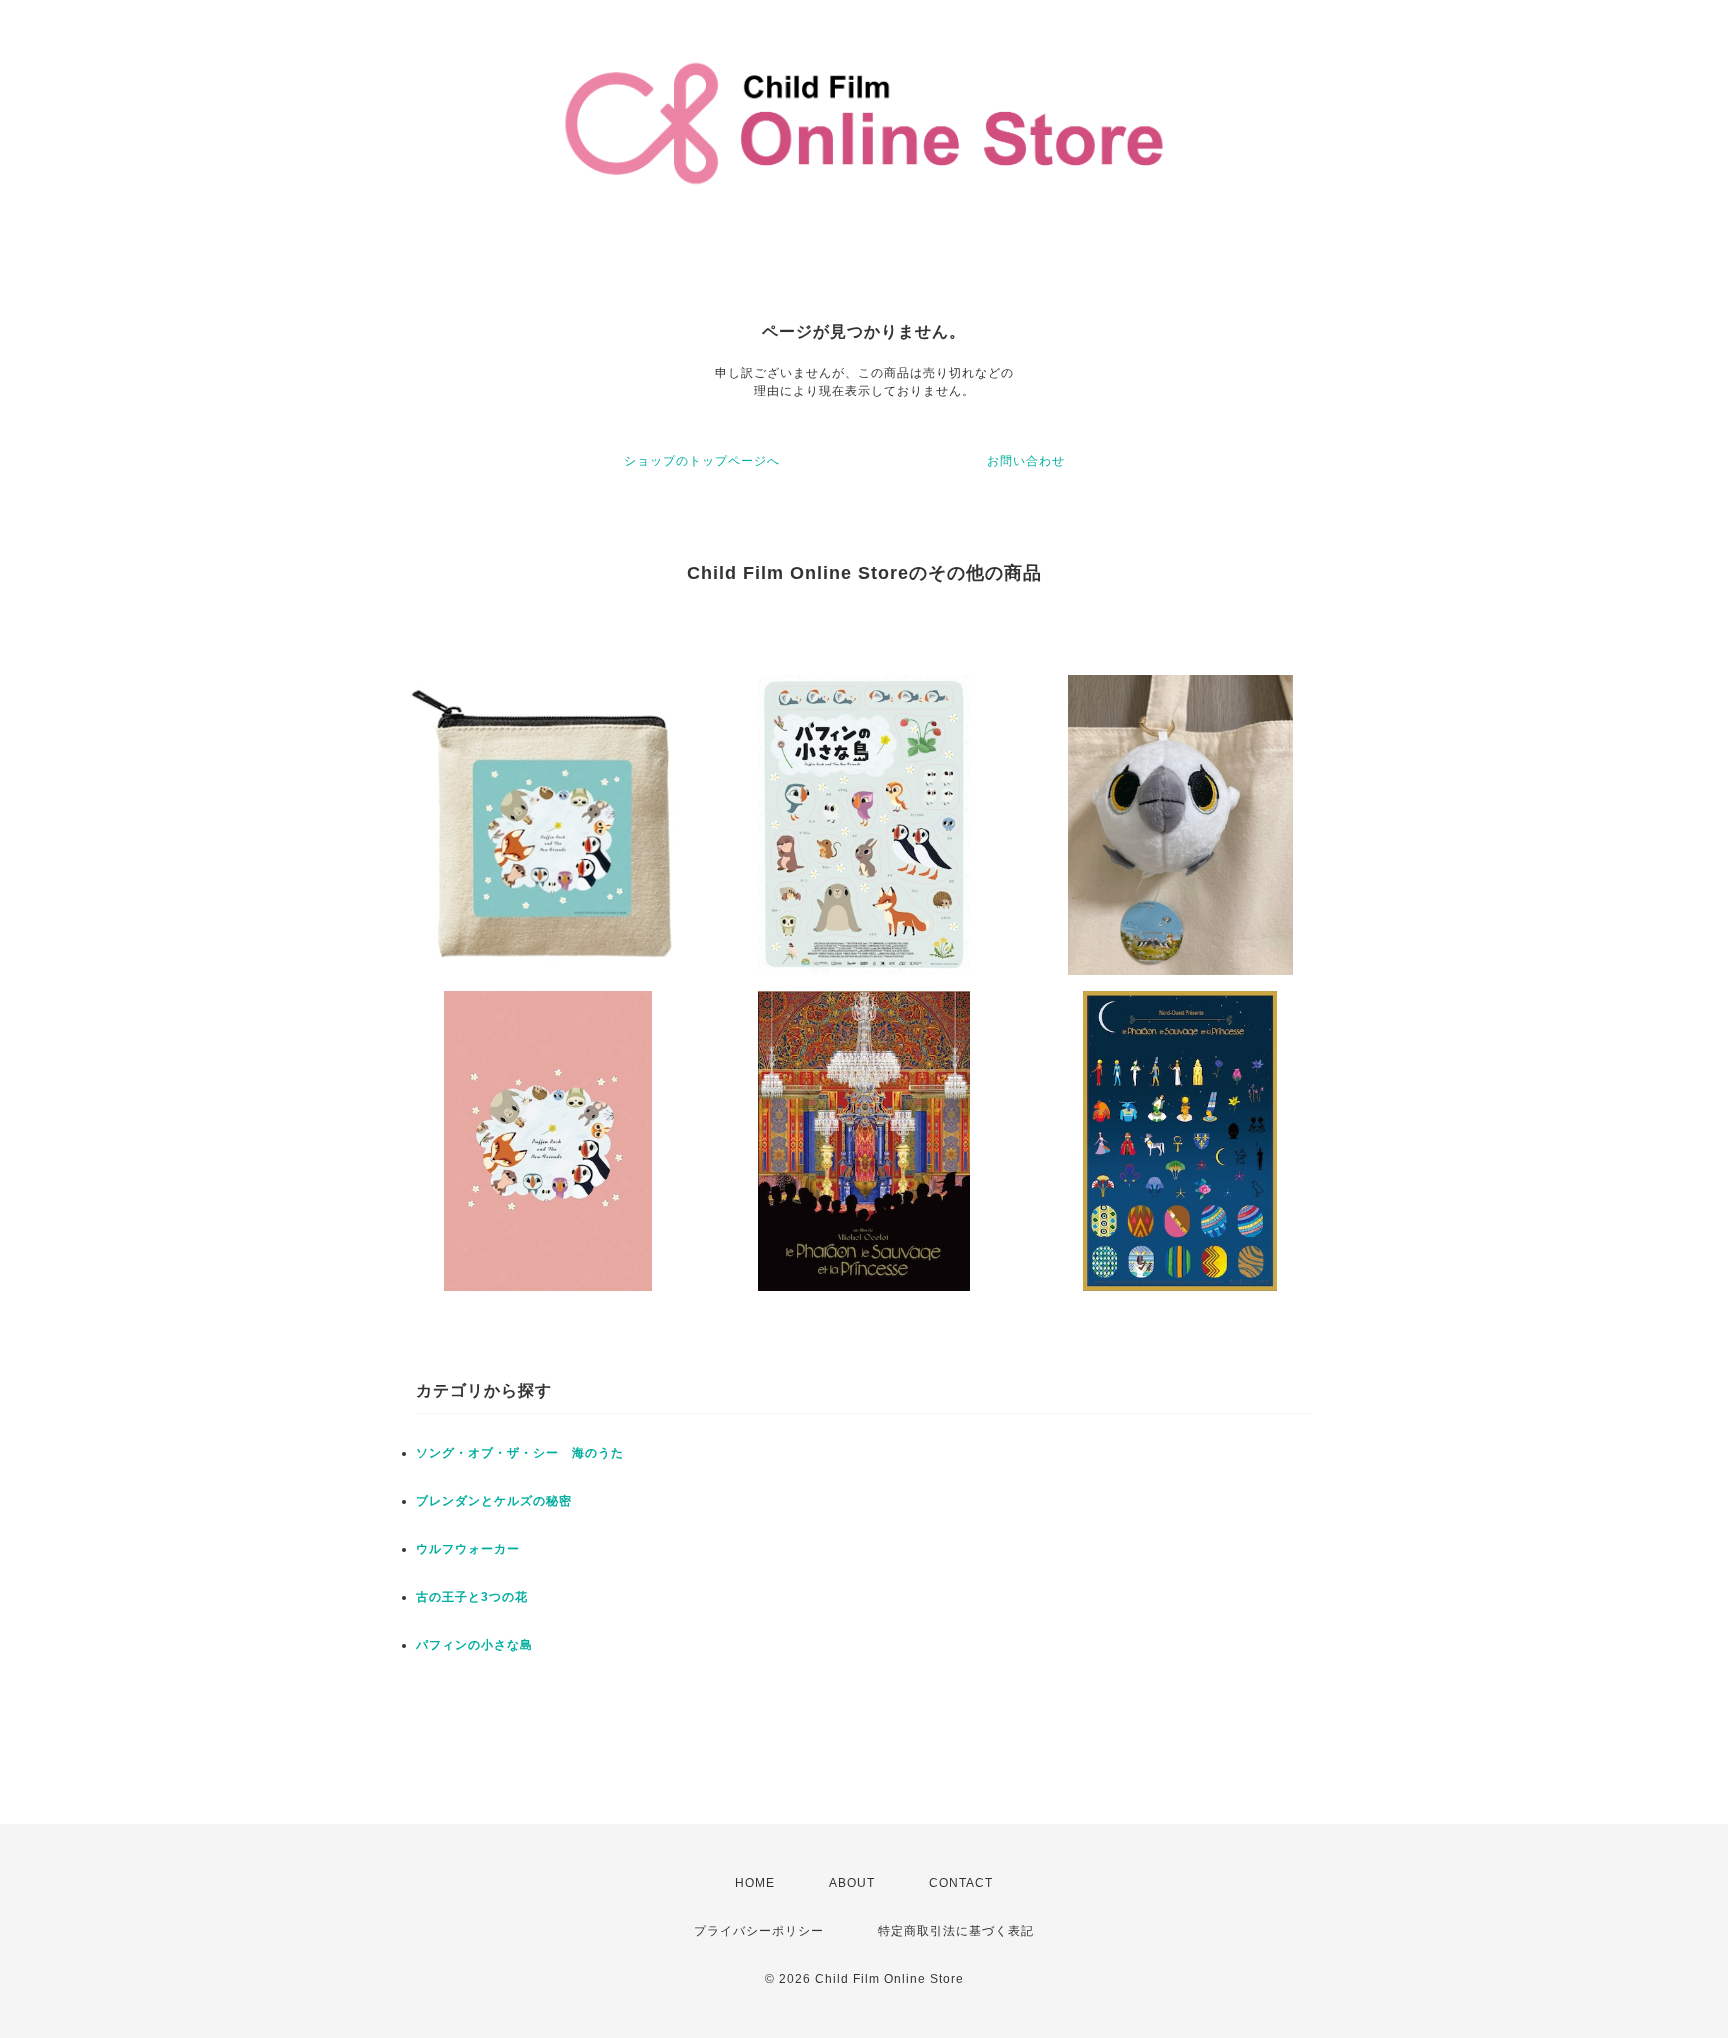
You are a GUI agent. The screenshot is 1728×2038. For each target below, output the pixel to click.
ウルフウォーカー (468, 1549)
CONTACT (961, 1883)
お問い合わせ (1026, 461)
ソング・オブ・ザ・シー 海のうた (520, 1453)
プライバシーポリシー (759, 1931)
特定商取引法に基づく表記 (956, 1931)
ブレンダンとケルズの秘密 (494, 1501)
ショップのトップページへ (702, 461)
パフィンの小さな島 (474, 1645)
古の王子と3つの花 (472, 1597)
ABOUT (852, 1883)
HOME (755, 1883)
